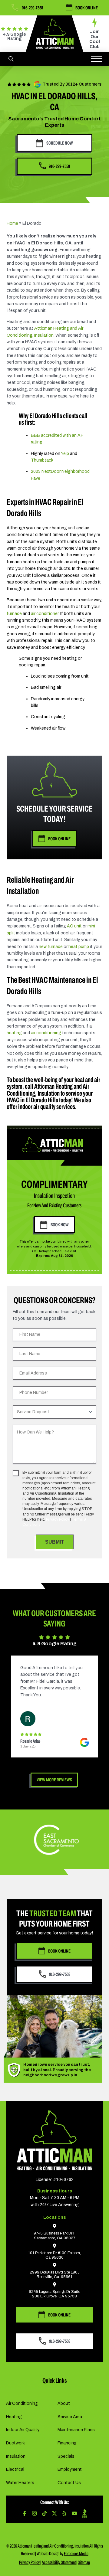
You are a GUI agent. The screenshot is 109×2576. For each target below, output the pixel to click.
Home (12, 223)
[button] (11, 59)
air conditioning (46, 1033)
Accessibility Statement (59, 2562)
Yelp (65, 454)
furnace (14, 614)
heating (14, 1033)
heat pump (79, 947)
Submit (54, 1542)
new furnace (51, 947)
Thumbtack (42, 460)
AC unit (74, 926)
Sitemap (84, 2562)
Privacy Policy (58, 1519)
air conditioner (45, 614)
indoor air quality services (47, 1107)
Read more (66, 1695)
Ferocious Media (76, 2553)
